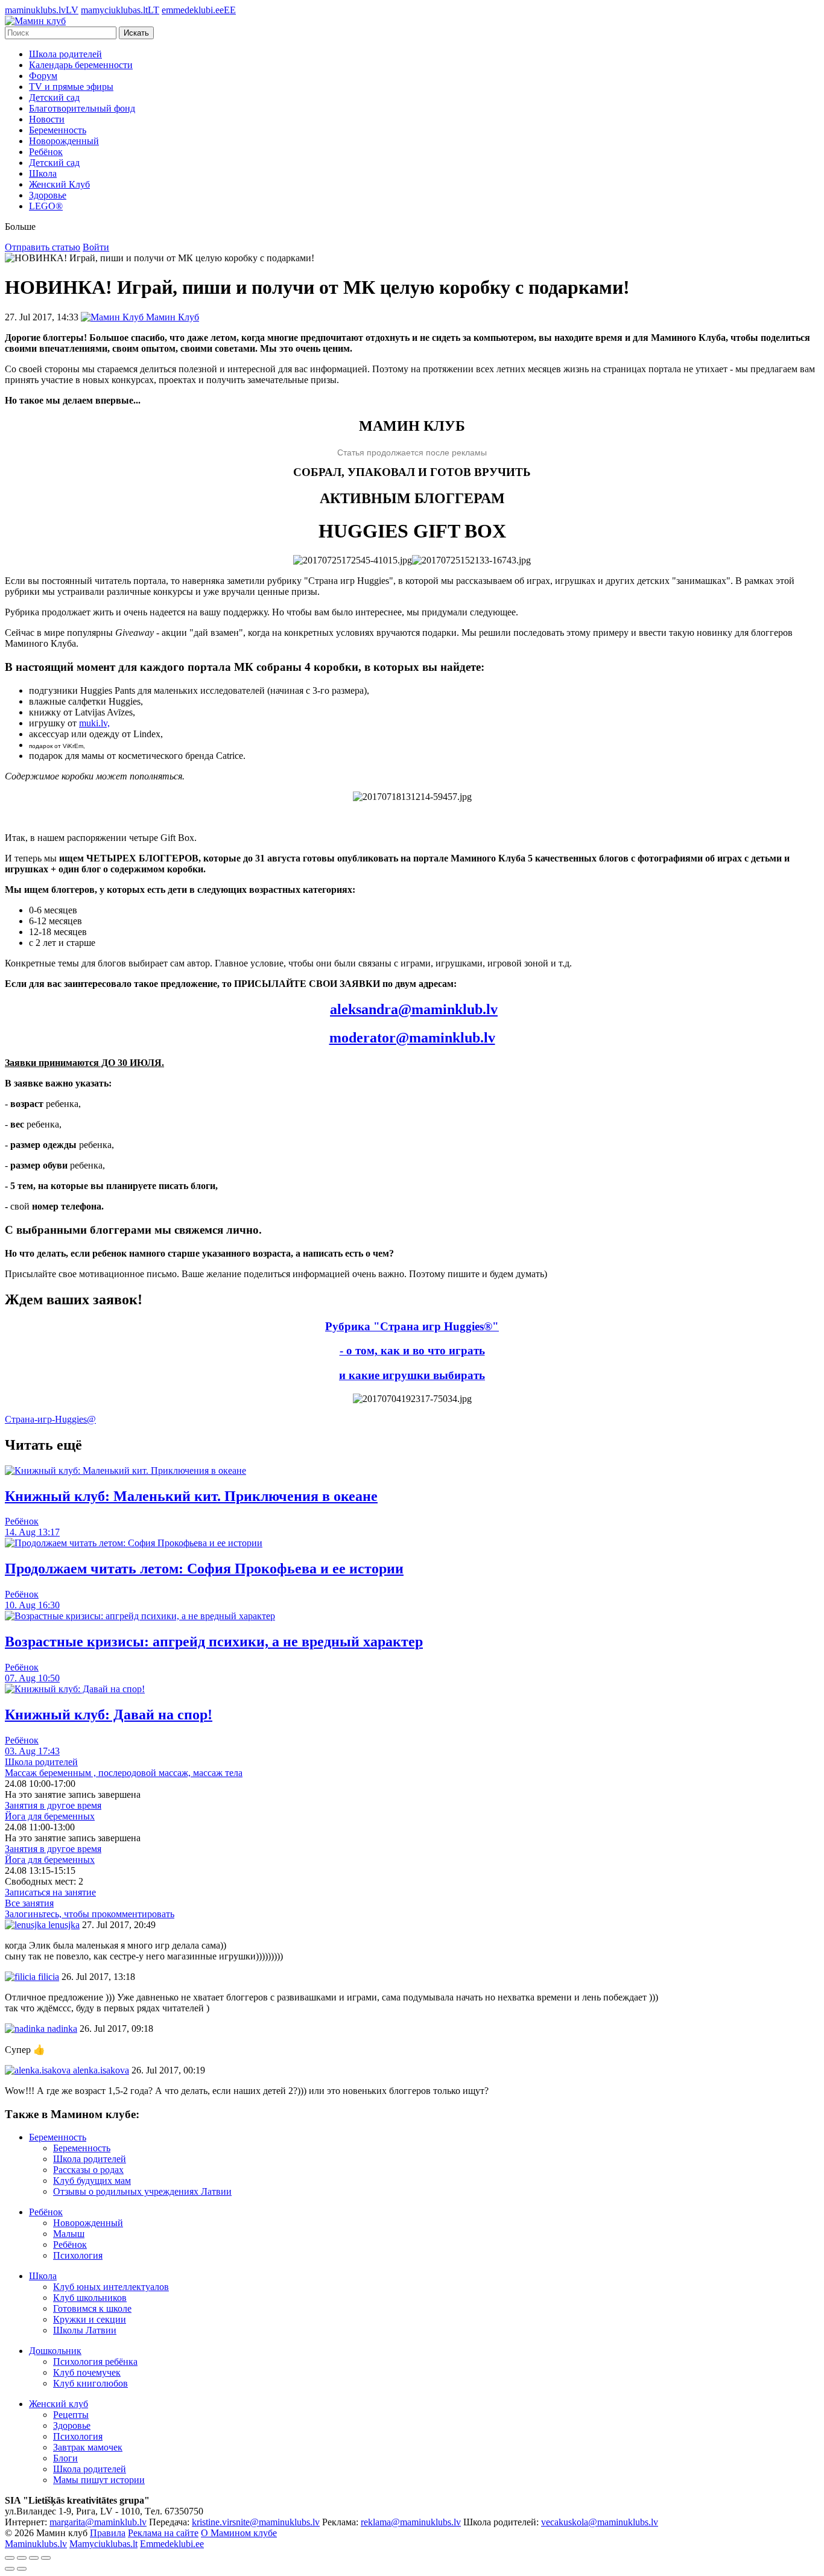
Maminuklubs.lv (36, 2544)
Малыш (69, 2234)
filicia (47, 1977)
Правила (108, 2533)
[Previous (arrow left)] (10, 2569)
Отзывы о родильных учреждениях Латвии (142, 2191)
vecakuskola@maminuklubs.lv (600, 2522)
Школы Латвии (85, 2330)
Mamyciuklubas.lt (103, 2544)
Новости (47, 119)
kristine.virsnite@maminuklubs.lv (256, 2522)
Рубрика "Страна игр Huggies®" (412, 1326)
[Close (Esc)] (10, 2558)
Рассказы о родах (88, 2170)
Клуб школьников (90, 2298)
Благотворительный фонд (82, 108)
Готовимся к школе (92, 2308)
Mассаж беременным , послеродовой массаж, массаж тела (124, 1773)
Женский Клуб (59, 184)
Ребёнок (46, 152)
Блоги (65, 2458)
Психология (78, 2255)
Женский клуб (59, 2404)
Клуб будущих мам (92, 2181)
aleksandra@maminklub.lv (414, 1009)
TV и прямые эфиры (71, 87)
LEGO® (46, 206)
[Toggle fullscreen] (34, 2558)
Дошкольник (55, 2351)
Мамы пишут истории (99, 2480)
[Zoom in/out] (46, 2558)
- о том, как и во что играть (412, 1350)
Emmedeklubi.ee (172, 2544)
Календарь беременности (81, 65)
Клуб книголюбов (90, 2383)
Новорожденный (64, 141)
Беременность (58, 130)
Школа (43, 173)
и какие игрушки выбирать (412, 1375)
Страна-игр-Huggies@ (50, 1419)
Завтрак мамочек (88, 2447)
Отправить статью (43, 247)
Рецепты (71, 2415)
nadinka (61, 2029)
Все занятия (29, 1903)
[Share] (22, 2558)
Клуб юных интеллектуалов (111, 2287)
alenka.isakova (100, 2070)
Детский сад (54, 97)
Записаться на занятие (50, 1892)
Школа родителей (65, 54)
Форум (43, 76)
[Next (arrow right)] (22, 2569)
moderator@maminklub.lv (412, 1038)
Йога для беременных (50, 1816)
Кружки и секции (90, 2319)
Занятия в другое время (53, 1805)
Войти (96, 247)
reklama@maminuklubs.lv (411, 2522)
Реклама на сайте (163, 2533)
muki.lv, (94, 723)
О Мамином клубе (239, 2533)
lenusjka (63, 1925)
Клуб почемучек (87, 2372)
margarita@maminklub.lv (98, 2522)
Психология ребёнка (95, 2362)
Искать (136, 33)
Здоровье (48, 195)
